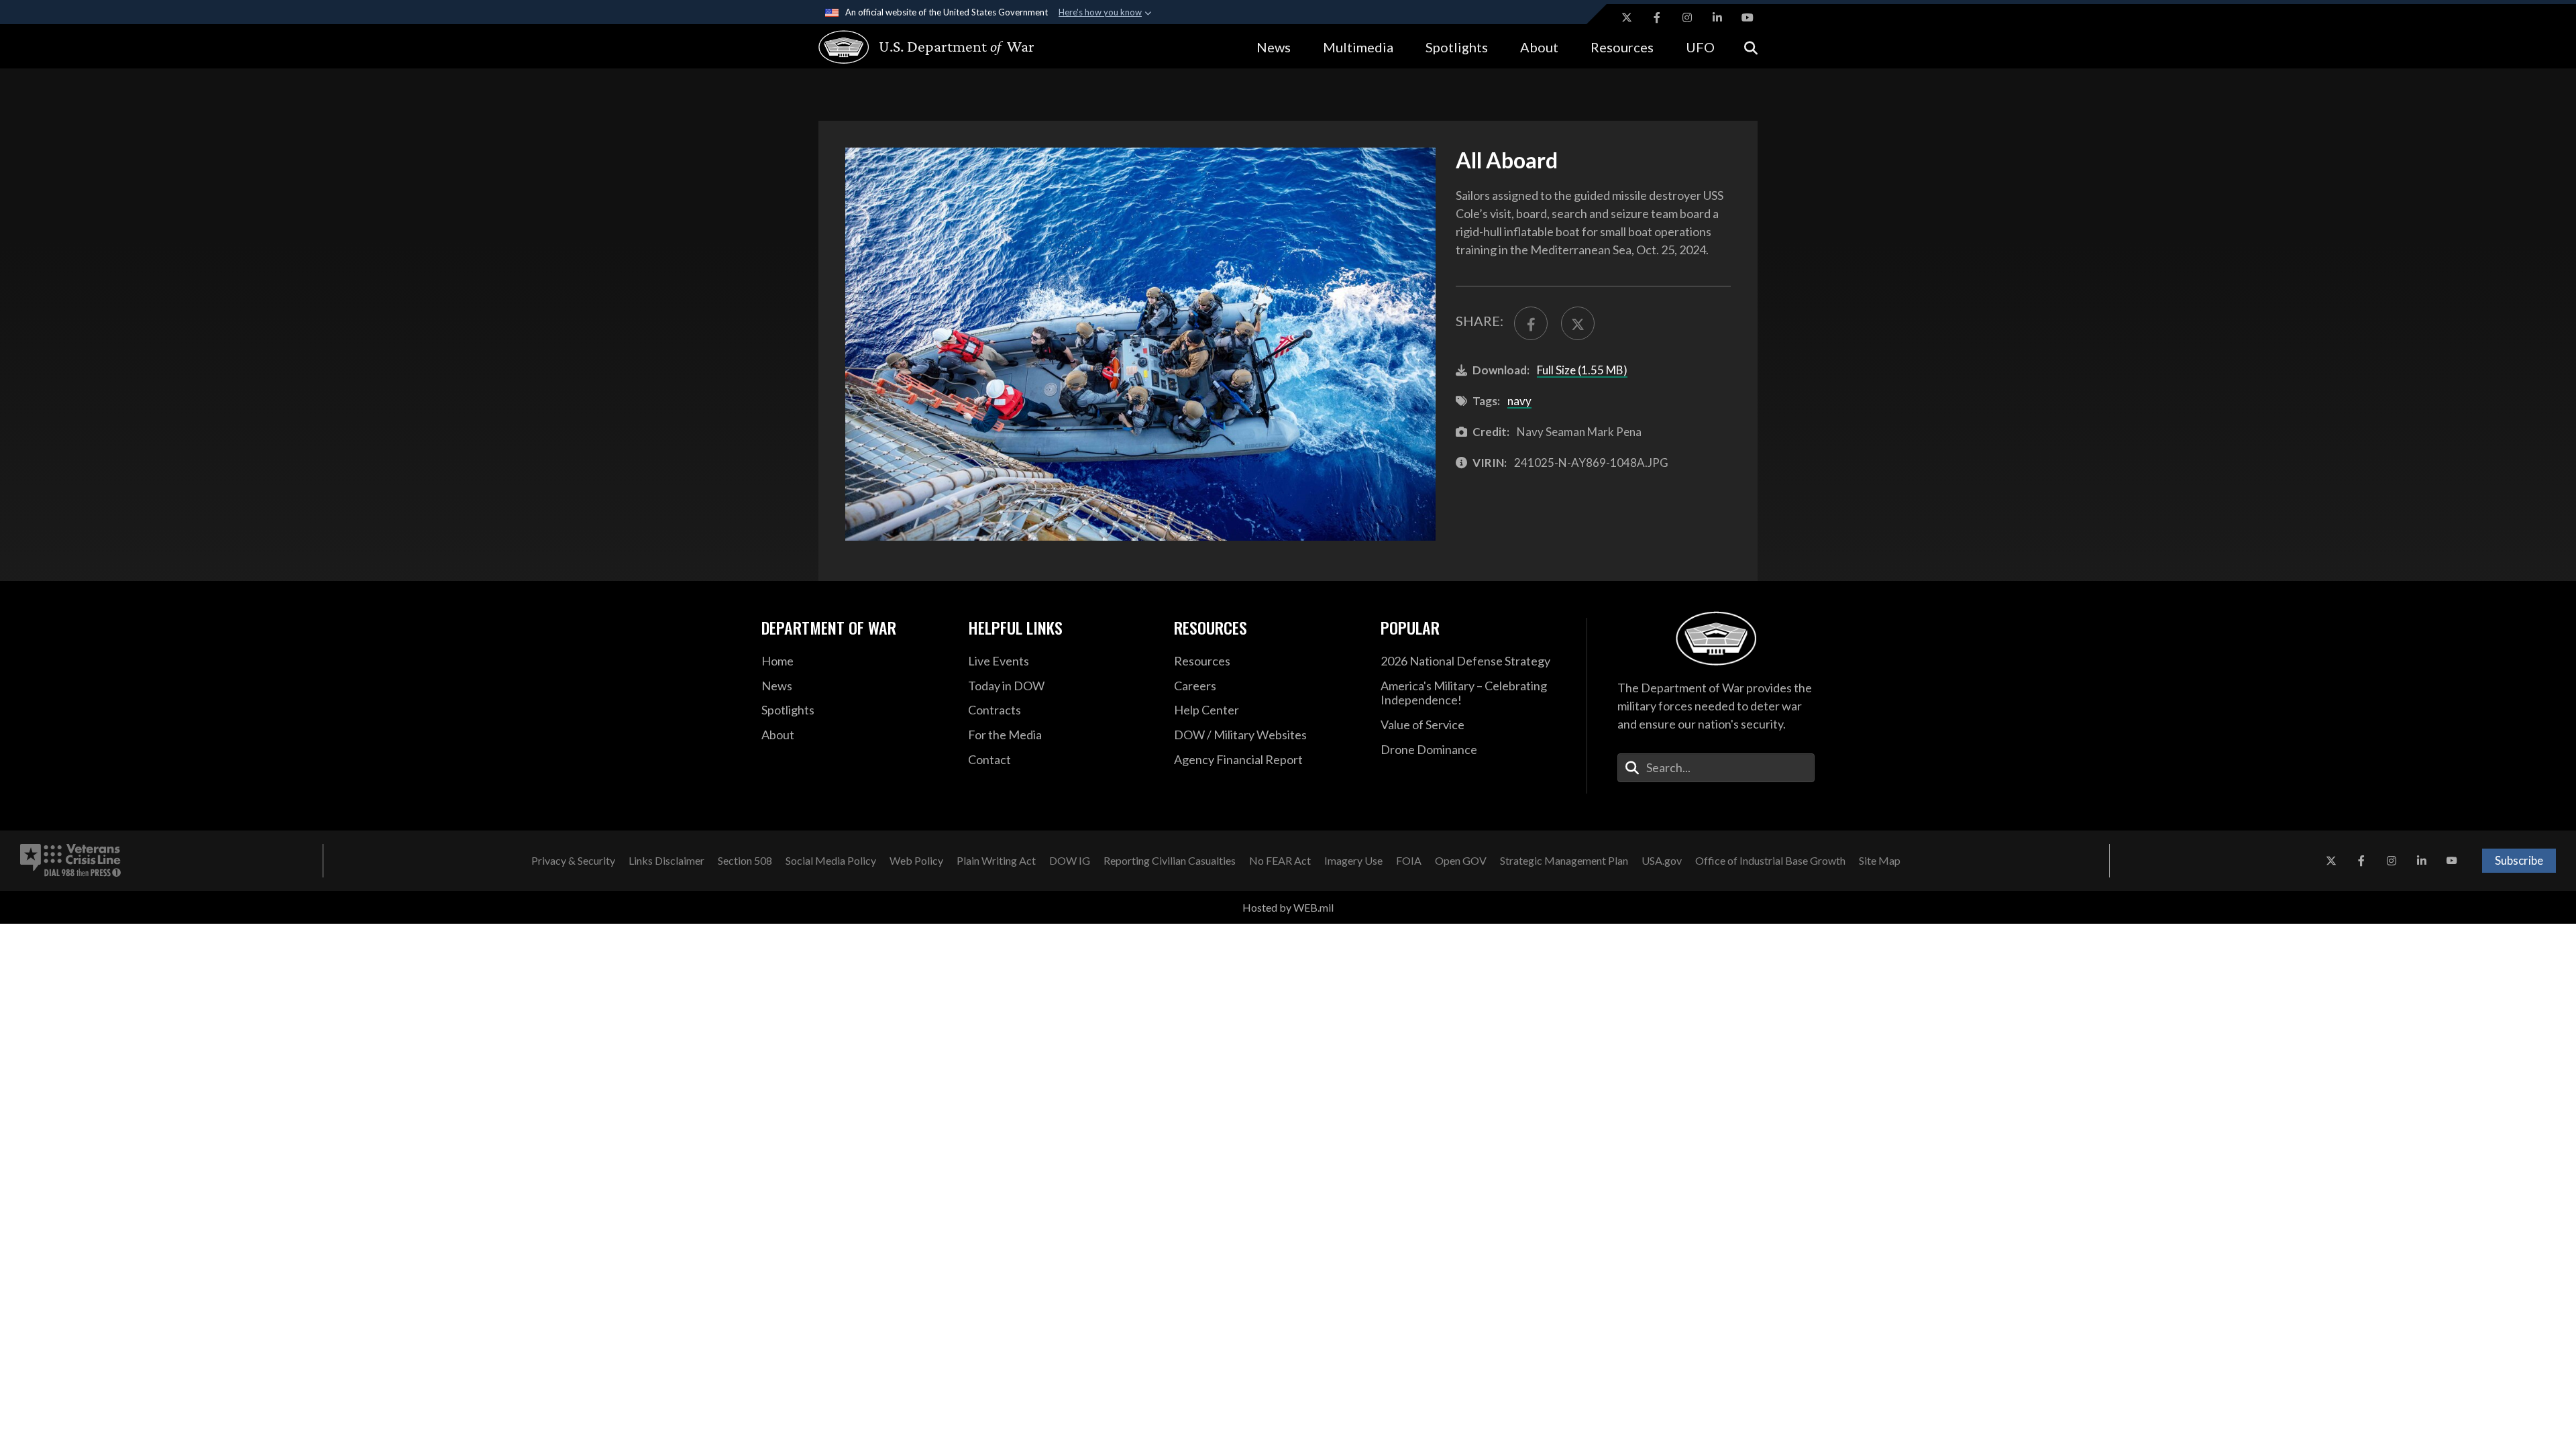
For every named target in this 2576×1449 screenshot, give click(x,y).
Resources (1622, 47)
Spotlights (1457, 47)
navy (1519, 401)
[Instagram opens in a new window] (1687, 17)
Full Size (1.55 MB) (1582, 370)
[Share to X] (1578, 323)
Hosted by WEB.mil (1288, 907)
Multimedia (1358, 47)
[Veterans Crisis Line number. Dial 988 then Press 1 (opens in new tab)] (70, 861)
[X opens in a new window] (1627, 17)
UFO (1700, 47)
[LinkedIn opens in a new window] (1717, 17)
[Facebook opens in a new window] (1657, 17)
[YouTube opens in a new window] (1748, 17)
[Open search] (1751, 47)
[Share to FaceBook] (1531, 323)
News (1274, 47)
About (1539, 47)
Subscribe (2519, 860)
